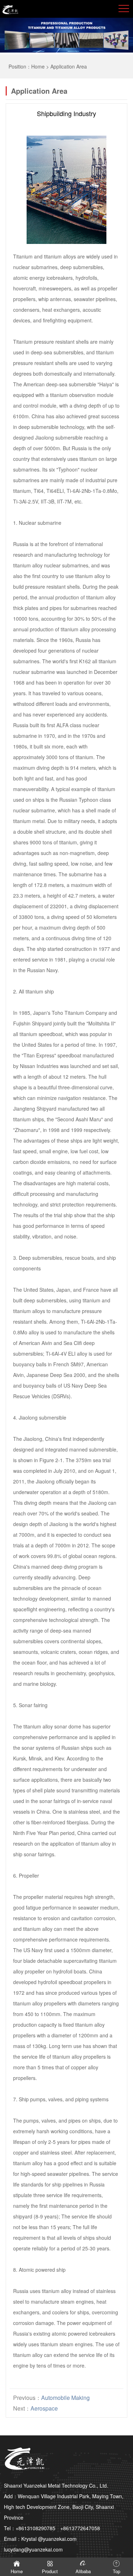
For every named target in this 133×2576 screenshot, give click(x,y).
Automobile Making (65, 2398)
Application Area (69, 66)
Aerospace (44, 2408)
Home (38, 66)
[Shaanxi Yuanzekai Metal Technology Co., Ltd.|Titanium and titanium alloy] (10, 9)
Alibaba (83, 2571)
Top (117, 2571)
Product (50, 2571)
